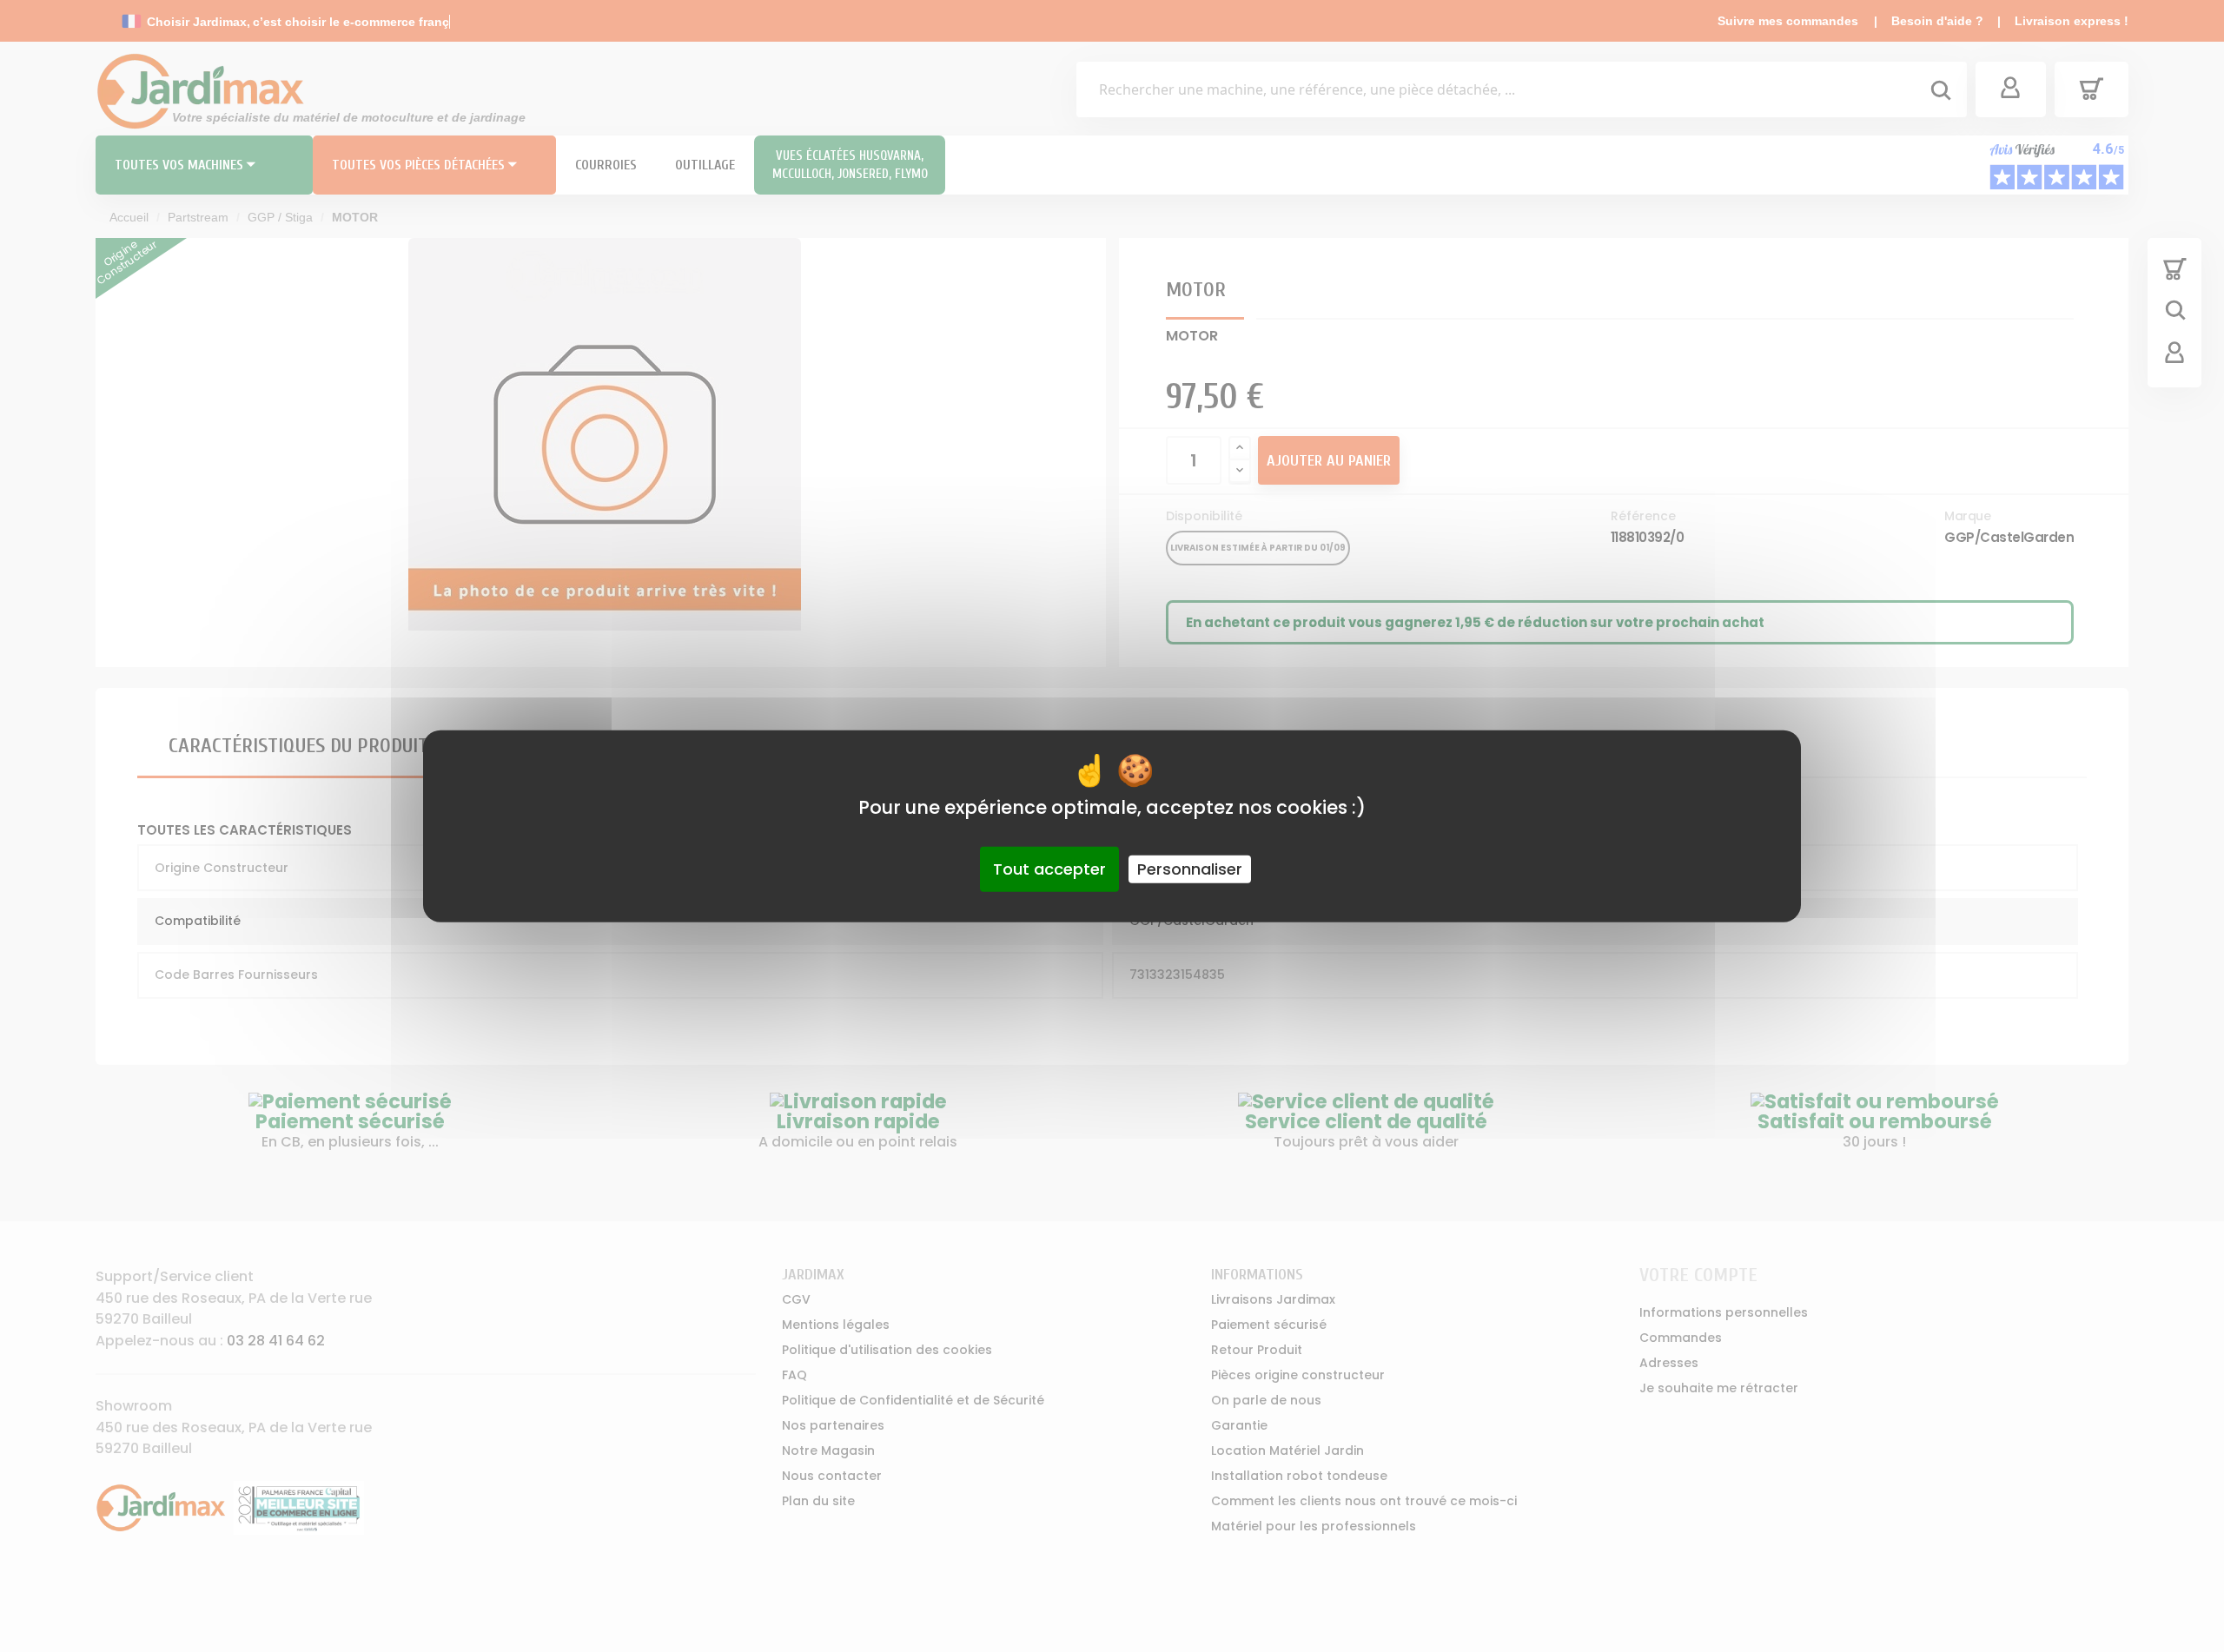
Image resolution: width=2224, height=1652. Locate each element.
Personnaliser (1190, 869)
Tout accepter (1049, 869)
